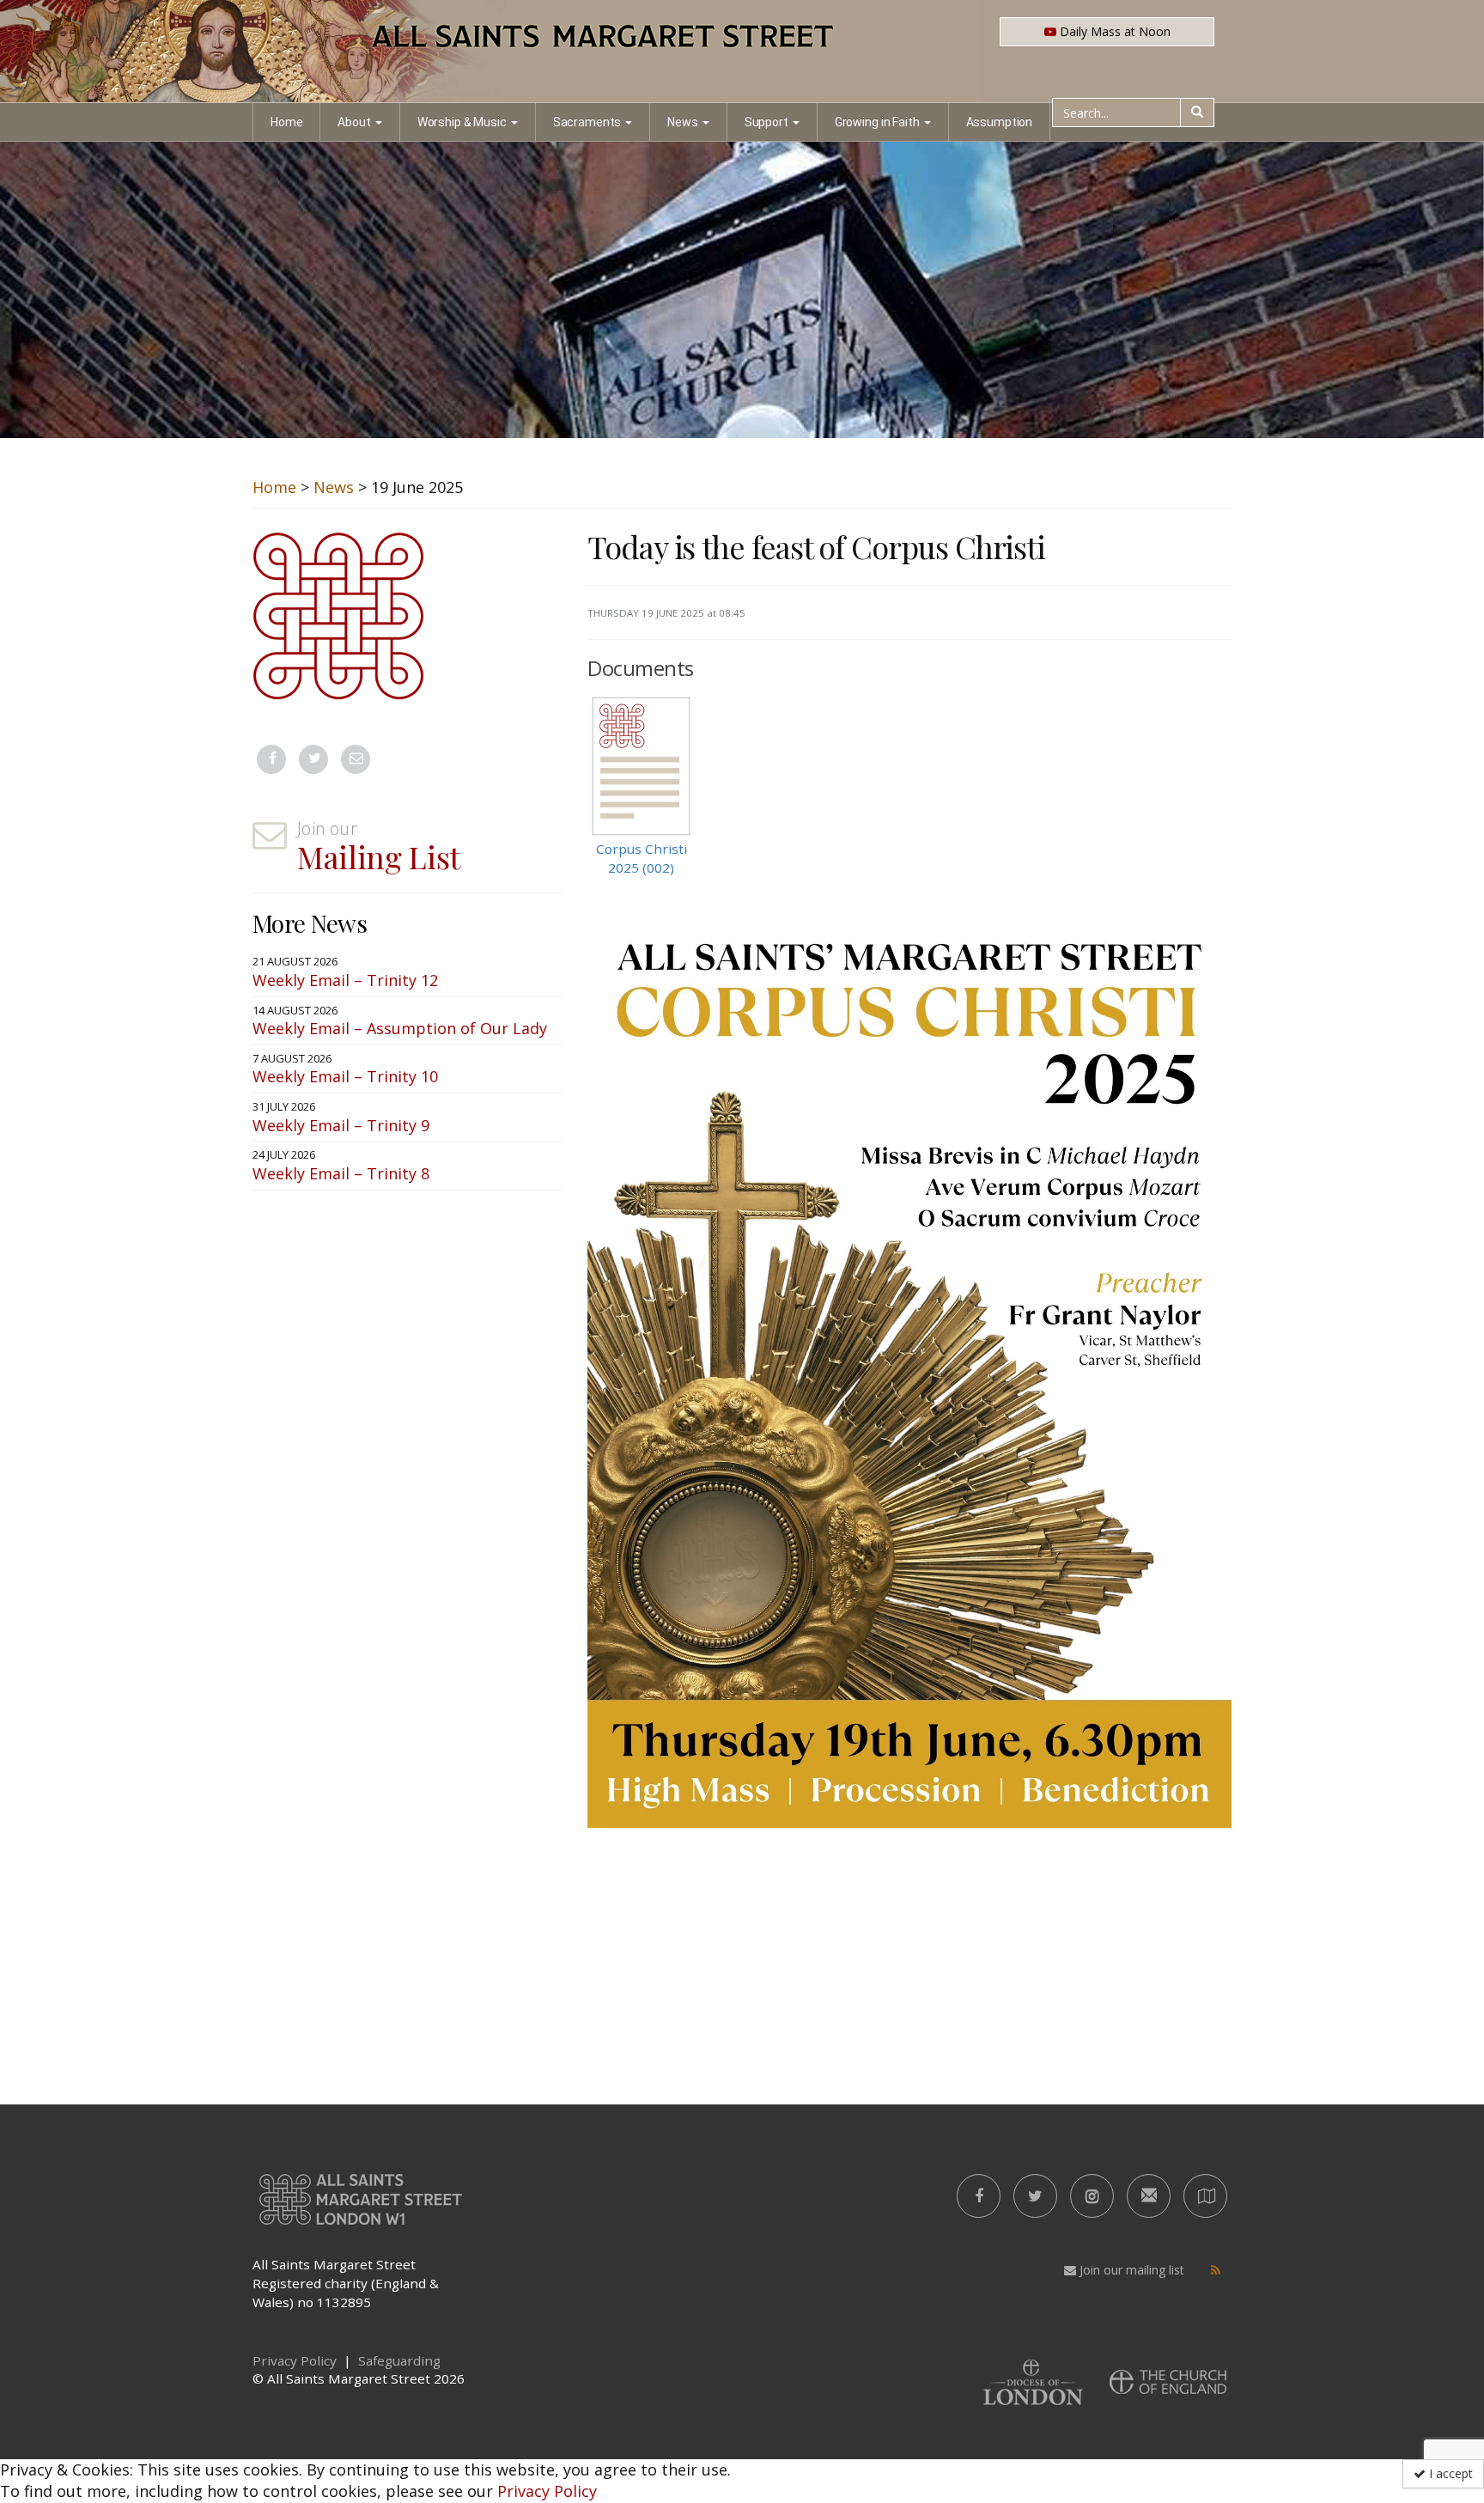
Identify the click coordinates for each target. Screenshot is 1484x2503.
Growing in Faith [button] (877, 122)
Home (286, 122)
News (334, 487)
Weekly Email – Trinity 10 (345, 1076)
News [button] (682, 122)
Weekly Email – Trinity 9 (341, 1125)
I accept (1449, 2473)
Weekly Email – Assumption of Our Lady (400, 1028)
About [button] (354, 122)
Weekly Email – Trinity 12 (345, 980)
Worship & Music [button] (462, 122)
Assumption (1000, 122)
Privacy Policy (547, 2491)
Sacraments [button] (587, 122)
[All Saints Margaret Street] (742, 52)
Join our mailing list (1130, 2270)
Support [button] (766, 122)
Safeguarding (399, 2360)
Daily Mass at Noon (1113, 31)
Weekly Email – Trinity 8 (341, 1173)
